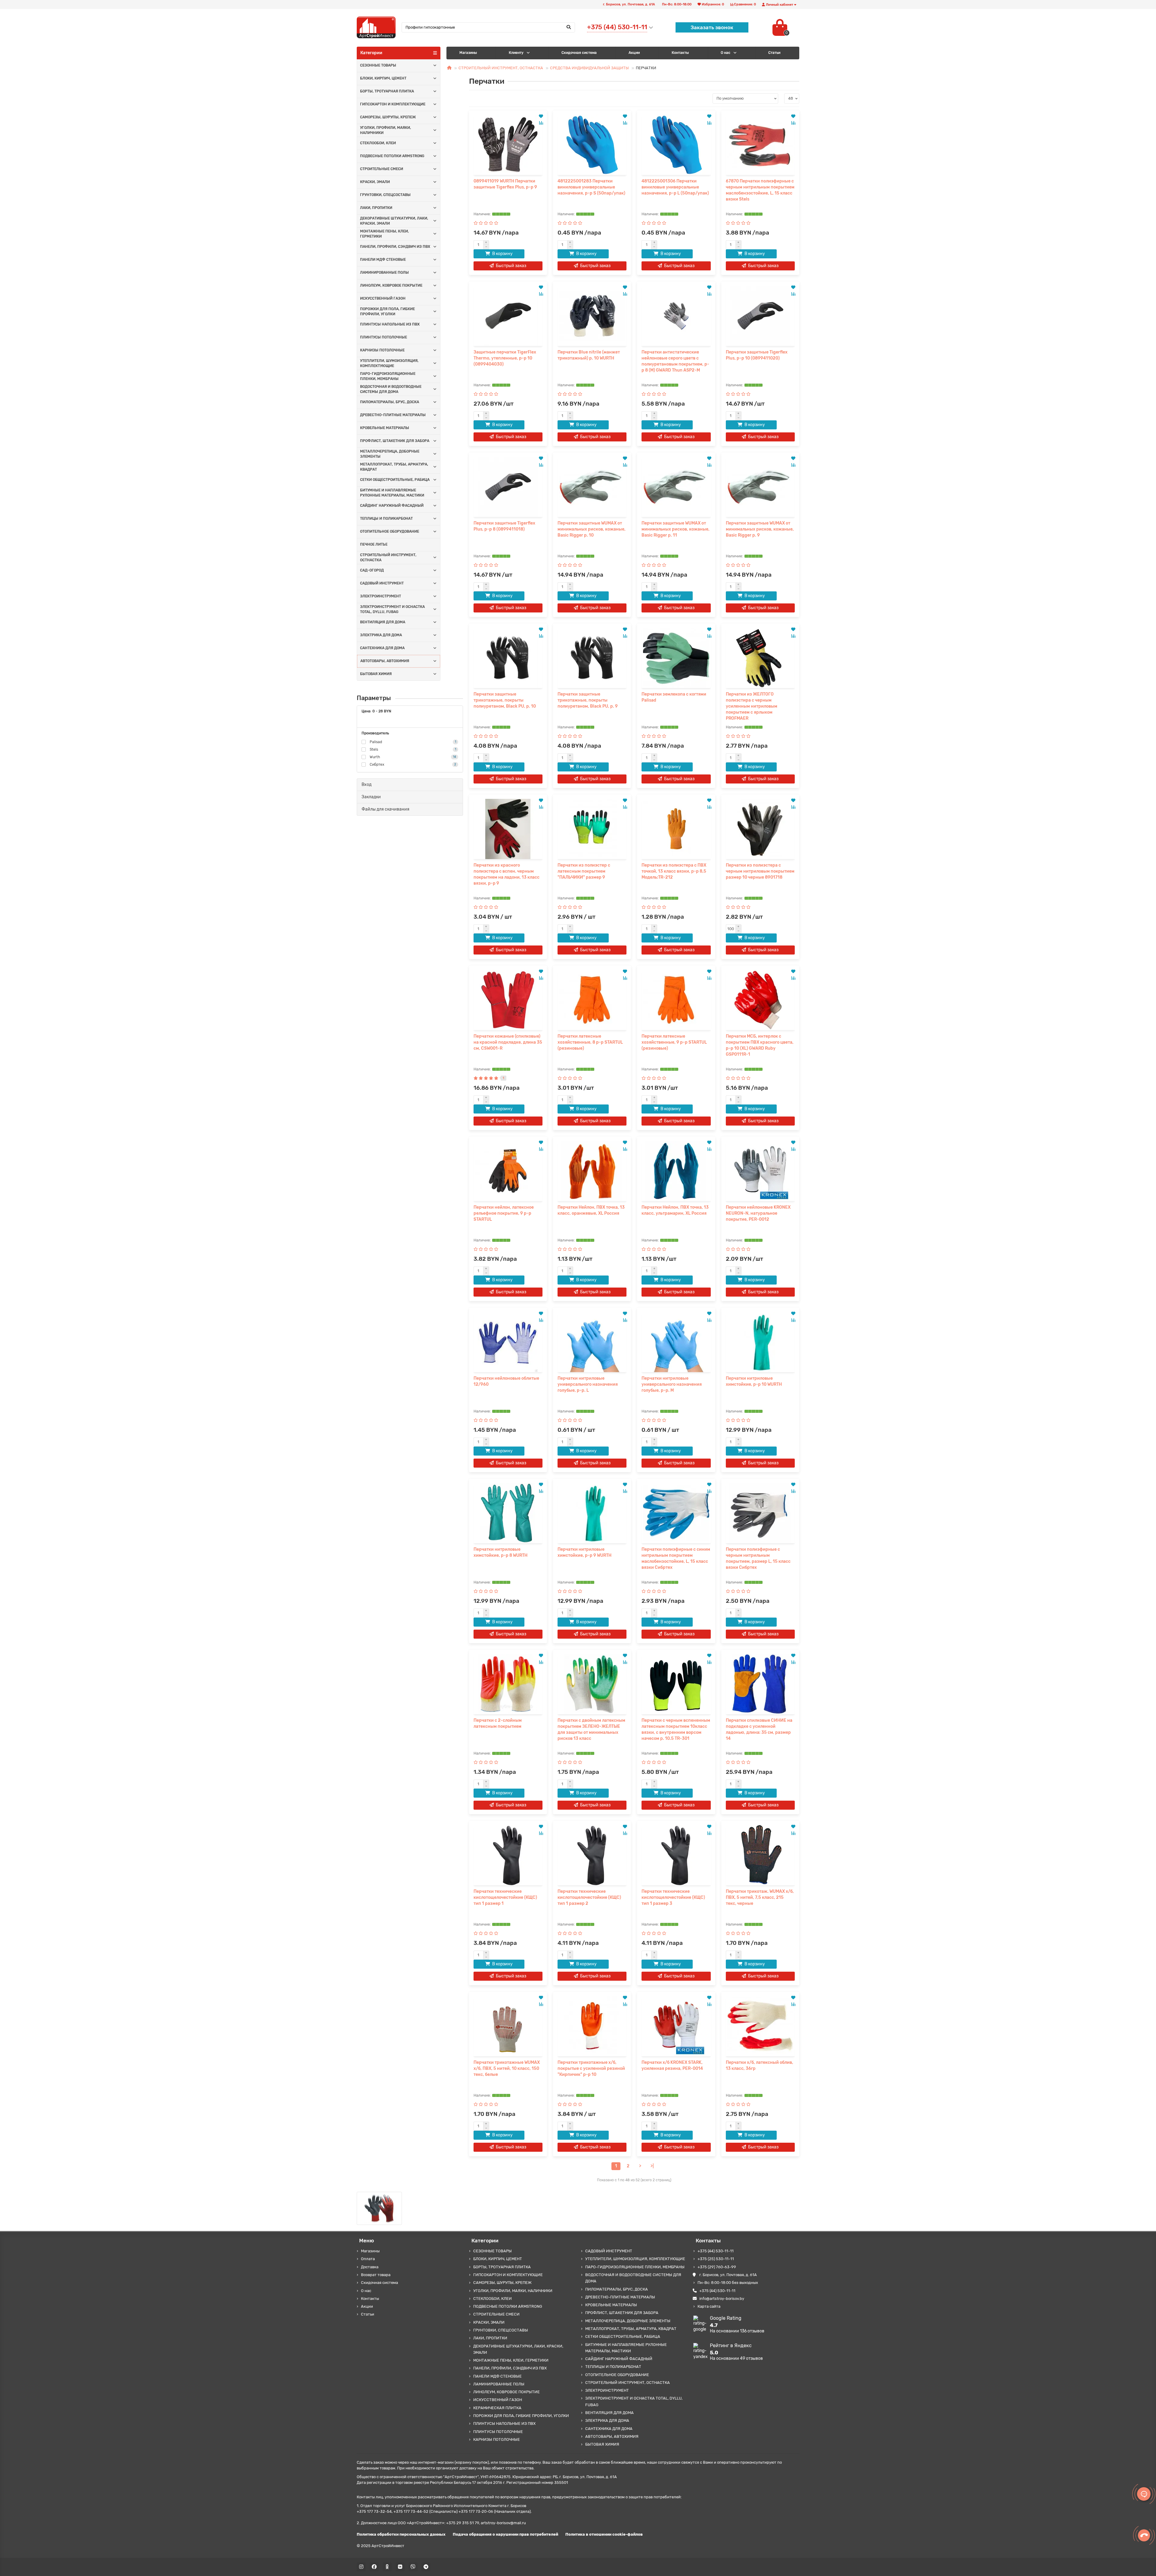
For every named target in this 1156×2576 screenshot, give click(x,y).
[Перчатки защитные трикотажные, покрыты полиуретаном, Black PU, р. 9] (592, 658)
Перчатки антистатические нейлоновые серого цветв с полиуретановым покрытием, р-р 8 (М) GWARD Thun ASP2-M (675, 361)
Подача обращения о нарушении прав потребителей (505, 2534)
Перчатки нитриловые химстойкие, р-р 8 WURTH (500, 1552)
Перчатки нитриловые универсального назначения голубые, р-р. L (588, 1384)
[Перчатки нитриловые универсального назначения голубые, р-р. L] (592, 1342)
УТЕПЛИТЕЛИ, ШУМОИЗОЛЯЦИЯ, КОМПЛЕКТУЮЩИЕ (389, 363)
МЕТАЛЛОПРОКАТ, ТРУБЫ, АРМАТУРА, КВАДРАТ (394, 467)
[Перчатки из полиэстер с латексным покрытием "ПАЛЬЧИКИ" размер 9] (592, 829)
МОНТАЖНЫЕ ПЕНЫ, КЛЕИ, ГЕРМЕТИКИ (384, 234)
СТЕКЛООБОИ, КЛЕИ (378, 143)
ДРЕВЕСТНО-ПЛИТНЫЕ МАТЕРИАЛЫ (393, 415)
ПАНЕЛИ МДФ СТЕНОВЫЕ (383, 260)
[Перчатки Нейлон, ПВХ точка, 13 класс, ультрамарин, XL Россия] (676, 1171)
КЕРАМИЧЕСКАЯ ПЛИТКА (497, 2408)
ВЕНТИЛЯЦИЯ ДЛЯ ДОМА (383, 622)
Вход (367, 785)
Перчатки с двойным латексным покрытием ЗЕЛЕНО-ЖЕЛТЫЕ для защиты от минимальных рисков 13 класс (591, 1729)
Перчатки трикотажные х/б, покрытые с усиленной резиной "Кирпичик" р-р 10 (591, 2068)
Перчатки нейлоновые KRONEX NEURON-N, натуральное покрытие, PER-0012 (758, 1213)
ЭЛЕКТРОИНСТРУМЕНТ (381, 596)
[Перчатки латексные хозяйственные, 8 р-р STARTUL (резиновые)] (592, 1000)
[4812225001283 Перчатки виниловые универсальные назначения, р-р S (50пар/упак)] (592, 145)
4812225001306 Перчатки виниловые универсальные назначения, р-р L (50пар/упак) (675, 187)
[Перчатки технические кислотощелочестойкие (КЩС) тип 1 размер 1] (508, 1855)
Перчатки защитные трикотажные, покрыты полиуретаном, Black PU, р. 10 (505, 700)
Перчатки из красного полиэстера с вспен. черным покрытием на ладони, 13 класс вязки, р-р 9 (507, 874)
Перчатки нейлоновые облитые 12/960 (506, 1381)
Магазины (468, 53)
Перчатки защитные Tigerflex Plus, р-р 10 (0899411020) (757, 355)
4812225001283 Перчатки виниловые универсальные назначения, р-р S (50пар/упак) (591, 187)
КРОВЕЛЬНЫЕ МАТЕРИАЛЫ (385, 428)
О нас (726, 53)
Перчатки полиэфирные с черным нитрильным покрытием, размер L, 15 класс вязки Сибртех (758, 1558)
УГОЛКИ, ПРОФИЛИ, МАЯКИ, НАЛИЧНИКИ (385, 130)
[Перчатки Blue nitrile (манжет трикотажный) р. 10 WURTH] (592, 316)
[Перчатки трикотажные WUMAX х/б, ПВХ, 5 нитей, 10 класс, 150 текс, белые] (508, 2026)
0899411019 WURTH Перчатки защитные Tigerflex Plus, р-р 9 (505, 184)
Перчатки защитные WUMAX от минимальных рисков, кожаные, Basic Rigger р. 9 (760, 529)
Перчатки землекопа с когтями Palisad (674, 697)
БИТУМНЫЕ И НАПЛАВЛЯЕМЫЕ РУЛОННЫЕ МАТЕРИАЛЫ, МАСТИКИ (392, 493)
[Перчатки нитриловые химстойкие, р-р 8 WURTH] (508, 1513)
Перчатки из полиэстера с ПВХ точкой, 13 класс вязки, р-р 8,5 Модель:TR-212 (674, 871)
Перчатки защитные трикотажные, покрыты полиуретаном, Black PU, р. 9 (588, 700)
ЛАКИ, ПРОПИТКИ (376, 208)
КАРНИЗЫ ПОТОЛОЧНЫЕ (382, 350)
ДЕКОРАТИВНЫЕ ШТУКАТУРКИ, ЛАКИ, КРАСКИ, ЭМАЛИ (394, 221)
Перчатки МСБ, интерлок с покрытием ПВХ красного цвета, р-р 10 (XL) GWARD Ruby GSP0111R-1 (760, 1045)
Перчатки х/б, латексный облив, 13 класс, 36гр (760, 2065)
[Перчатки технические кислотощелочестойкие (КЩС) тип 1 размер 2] (592, 1855)
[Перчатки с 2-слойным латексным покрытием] (508, 1684)
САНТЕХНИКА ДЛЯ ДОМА (382, 648)
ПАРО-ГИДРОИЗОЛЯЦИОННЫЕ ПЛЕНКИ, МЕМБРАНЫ (388, 376)
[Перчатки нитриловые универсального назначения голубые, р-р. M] (676, 1342)
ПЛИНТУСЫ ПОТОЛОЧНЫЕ (384, 337)
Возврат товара (376, 2275)
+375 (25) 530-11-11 (716, 2259)
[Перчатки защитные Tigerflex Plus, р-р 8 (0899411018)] (508, 487)
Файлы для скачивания (385, 809)
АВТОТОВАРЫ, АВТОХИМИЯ (385, 661)
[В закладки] (541, 116)
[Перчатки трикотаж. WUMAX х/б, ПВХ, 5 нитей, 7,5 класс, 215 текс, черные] (760, 1855)
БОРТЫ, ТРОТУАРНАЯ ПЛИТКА (387, 91)
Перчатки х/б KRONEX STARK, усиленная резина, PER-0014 (672, 2065)
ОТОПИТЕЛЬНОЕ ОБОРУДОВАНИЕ (390, 531)
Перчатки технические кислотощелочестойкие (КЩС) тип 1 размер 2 (589, 1897)
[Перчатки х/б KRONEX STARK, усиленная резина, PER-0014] (676, 2026)
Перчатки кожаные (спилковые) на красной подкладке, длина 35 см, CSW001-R (508, 1042)
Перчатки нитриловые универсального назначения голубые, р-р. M (672, 1384)
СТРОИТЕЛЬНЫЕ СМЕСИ (382, 169)
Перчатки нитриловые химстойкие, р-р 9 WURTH (584, 1552)
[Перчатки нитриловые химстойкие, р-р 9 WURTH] (592, 1513)
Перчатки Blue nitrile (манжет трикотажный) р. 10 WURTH (589, 355)
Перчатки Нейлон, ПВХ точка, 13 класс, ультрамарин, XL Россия (675, 1210)
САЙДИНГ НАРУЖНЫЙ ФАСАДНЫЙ (392, 506)
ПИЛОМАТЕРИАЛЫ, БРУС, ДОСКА (390, 402)
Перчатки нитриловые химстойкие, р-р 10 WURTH (754, 1381)
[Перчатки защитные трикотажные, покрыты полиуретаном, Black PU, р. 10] (508, 658)
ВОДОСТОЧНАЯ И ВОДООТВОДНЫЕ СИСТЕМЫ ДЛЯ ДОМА (391, 389)
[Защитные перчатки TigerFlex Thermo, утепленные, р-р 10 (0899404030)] (508, 316)
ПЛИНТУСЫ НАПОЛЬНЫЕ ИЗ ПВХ (390, 324)
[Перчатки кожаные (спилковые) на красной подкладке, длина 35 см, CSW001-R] (508, 1000)
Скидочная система (579, 53)
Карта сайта (709, 2306)
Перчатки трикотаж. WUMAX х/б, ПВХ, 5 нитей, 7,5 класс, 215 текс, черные (760, 1897)
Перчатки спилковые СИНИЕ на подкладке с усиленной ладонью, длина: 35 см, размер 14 (759, 1729)
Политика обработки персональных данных (401, 2534)
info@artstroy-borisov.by (722, 2299)
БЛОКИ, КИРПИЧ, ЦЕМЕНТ (383, 78)
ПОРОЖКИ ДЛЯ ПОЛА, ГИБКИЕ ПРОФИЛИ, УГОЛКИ (387, 311)
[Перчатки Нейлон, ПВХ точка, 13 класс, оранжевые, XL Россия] (592, 1171)
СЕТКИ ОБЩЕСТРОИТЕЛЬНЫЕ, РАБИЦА (395, 480)
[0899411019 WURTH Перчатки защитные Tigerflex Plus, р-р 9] (508, 145)
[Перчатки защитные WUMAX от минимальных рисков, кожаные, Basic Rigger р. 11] (676, 487)
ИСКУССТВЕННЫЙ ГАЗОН (383, 298)
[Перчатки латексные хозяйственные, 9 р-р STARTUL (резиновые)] (676, 1000)
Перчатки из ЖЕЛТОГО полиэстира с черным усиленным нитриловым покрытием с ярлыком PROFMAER (752, 706)
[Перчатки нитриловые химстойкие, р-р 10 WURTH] (760, 1342)
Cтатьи (774, 53)
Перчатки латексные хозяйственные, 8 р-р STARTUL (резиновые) (590, 1042)
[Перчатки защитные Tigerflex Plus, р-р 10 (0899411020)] (760, 316)
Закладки (371, 797)
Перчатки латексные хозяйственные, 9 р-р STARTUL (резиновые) (674, 1042)
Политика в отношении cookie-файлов (604, 2534)
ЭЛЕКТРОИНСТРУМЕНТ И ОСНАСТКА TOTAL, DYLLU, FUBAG (392, 609)
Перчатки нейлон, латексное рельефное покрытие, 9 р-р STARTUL (504, 1213)
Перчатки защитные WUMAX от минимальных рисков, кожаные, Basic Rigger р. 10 (592, 529)
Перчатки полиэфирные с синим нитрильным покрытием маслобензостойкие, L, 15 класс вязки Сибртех (676, 1558)
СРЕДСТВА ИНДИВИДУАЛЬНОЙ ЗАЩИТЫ (589, 68)
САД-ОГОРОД (372, 570)
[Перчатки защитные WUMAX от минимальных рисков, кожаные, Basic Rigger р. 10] (592, 487)
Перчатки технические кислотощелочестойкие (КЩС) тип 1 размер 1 (505, 1897)
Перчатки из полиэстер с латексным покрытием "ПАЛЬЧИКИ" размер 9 (584, 871)
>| (652, 2166)
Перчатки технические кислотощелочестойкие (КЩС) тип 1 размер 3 (673, 1897)
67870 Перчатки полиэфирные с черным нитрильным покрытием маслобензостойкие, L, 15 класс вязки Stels (760, 190)
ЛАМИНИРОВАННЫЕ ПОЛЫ (384, 273)
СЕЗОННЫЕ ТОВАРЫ (378, 65)
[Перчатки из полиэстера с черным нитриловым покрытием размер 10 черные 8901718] (760, 829)
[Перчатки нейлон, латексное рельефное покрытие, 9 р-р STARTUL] (508, 1171)
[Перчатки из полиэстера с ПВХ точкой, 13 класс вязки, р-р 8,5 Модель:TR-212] (676, 829)
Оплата (368, 2259)
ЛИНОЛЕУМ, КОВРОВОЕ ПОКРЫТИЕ (391, 285)
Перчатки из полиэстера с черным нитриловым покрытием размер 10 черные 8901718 (760, 871)
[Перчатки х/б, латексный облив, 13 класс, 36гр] (760, 2026)
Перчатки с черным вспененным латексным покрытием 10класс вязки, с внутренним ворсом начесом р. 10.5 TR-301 (676, 1729)
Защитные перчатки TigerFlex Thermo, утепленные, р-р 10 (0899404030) (505, 358)
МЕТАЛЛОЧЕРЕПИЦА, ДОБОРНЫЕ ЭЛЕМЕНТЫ (390, 454)
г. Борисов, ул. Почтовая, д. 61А (728, 2275)
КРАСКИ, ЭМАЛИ (375, 182)
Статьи (368, 2314)
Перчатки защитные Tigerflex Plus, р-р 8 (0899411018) (504, 526)
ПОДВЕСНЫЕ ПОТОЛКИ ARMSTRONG (392, 156)
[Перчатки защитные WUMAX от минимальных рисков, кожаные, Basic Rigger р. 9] (760, 487)
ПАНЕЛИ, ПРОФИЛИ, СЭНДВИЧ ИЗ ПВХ (395, 247)
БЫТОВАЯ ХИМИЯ (376, 674)
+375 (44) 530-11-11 (716, 2251)
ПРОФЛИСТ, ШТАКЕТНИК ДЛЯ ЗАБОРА (395, 441)
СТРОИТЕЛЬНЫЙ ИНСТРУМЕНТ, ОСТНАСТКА (388, 558)
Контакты (680, 53)
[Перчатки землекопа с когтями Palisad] (676, 658)
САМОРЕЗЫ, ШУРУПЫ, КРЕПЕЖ (388, 117)
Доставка (370, 2267)
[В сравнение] (541, 123)
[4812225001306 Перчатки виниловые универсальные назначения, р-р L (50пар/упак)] (676, 145)
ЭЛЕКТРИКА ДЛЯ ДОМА (381, 635)
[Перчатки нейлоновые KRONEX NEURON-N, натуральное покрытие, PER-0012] (760, 1171)
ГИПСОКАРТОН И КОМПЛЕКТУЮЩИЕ (393, 104)
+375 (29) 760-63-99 (717, 2267)
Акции (634, 53)
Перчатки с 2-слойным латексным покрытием (498, 1723)
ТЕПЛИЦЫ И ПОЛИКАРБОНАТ (386, 519)
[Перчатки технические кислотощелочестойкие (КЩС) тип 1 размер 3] (676, 1855)
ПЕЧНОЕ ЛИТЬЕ (374, 544)
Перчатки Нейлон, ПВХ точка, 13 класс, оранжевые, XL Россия (591, 1210)
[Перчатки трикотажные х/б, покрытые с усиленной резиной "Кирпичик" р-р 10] (592, 2026)
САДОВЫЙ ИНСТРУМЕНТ (382, 583)
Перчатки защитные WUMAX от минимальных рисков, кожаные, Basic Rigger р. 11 (676, 529)
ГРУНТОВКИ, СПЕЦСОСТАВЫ (385, 195)
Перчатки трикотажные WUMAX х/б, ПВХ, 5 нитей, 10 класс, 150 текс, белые (507, 2068)
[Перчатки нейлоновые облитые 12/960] (508, 1342)
